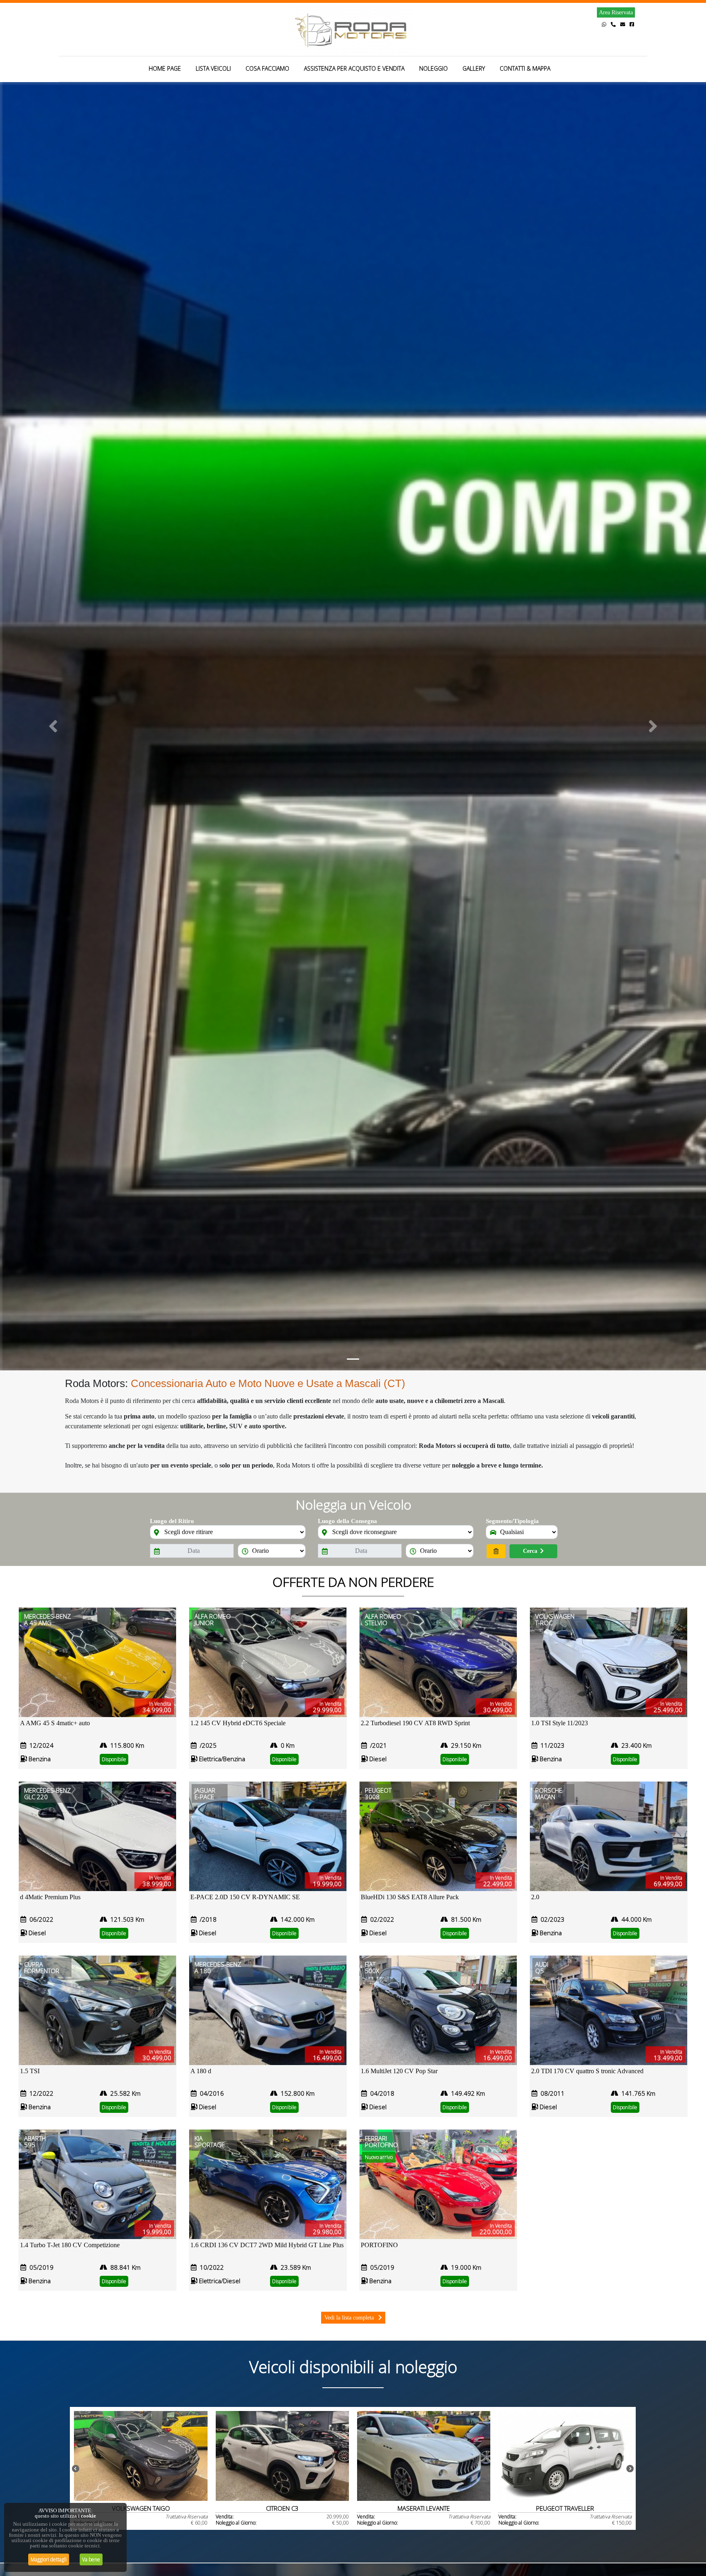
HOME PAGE (165, 68)
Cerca (530, 1551)
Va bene (91, 2559)
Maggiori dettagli (49, 2559)
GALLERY (474, 68)
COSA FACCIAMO (267, 68)
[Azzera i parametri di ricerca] (496, 1551)
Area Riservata (616, 12)
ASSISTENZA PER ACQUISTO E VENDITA (354, 68)
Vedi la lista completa (350, 2318)
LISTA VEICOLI (213, 68)
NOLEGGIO (433, 68)
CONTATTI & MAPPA (525, 68)
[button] (53, 726)
